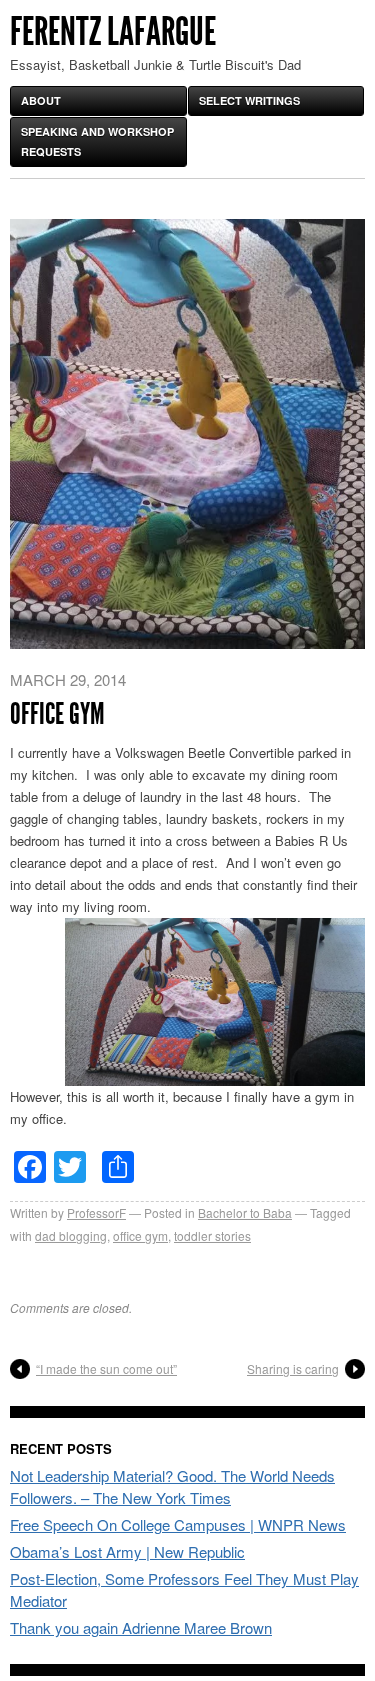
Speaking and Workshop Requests (97, 141)
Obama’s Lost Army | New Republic (127, 1551)
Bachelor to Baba (245, 1212)
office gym (140, 1235)
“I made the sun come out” (106, 1368)
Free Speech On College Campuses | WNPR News (178, 1524)
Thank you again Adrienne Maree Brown (141, 1627)
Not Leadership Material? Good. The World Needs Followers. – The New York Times (172, 1486)
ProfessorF (96, 1212)
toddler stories (212, 1235)
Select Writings (249, 100)
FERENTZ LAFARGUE (113, 31)
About (41, 100)
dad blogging (71, 1235)
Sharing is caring (293, 1368)
